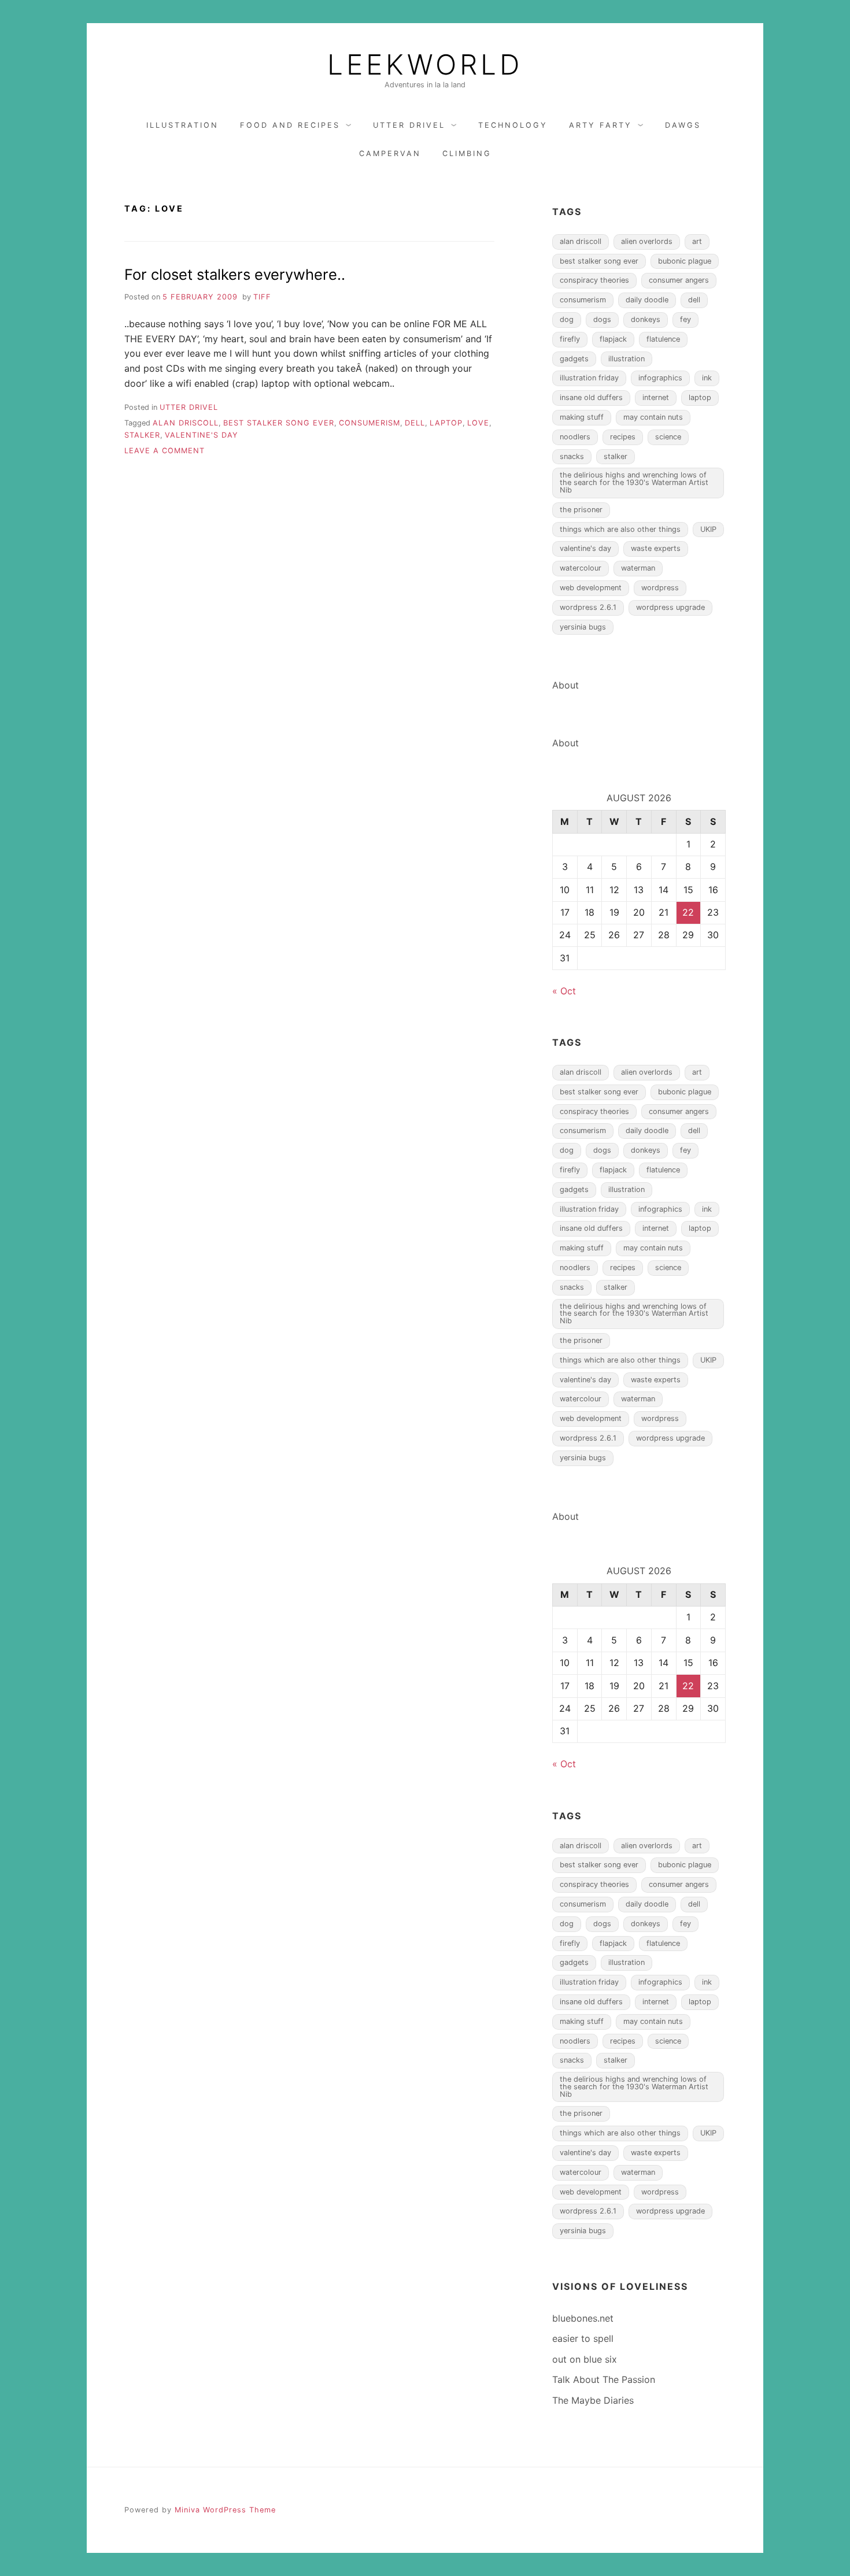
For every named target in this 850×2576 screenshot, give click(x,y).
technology (513, 125)
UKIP (708, 529)
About (566, 685)
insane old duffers (591, 397)
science (668, 437)
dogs (602, 319)
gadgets (574, 359)
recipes (623, 437)
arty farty (600, 125)
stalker (142, 435)
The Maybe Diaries (593, 2400)
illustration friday (589, 378)
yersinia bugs (583, 627)
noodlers (575, 437)
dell (415, 423)
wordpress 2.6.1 (588, 607)
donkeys (646, 319)
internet (656, 397)
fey (685, 319)
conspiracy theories (594, 280)
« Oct (564, 991)
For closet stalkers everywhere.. (235, 274)
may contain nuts (653, 417)
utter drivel (409, 125)
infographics (660, 378)
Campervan (390, 153)
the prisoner (581, 510)
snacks (572, 456)
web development (591, 588)
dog (567, 319)
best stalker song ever (279, 423)
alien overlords (647, 241)
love (478, 423)
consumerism (369, 423)
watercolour (581, 568)
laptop (446, 423)
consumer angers (679, 280)
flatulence (663, 339)
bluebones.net (583, 2318)
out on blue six (585, 2359)
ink (707, 378)
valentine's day (202, 435)
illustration (182, 125)
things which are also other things (620, 529)
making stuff (582, 417)
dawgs (683, 125)
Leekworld (425, 65)
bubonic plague (685, 261)
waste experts (656, 548)
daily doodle (647, 300)
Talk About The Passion (604, 2379)
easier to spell (583, 2338)
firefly (570, 339)
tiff (262, 297)
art (697, 241)
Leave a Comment (165, 451)
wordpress (660, 588)
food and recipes (290, 125)
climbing (467, 153)
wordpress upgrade (670, 607)
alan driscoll (186, 423)
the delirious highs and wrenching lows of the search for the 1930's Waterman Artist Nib (634, 482)
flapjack (613, 339)
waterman (638, 568)
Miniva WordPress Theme (225, 2510)
